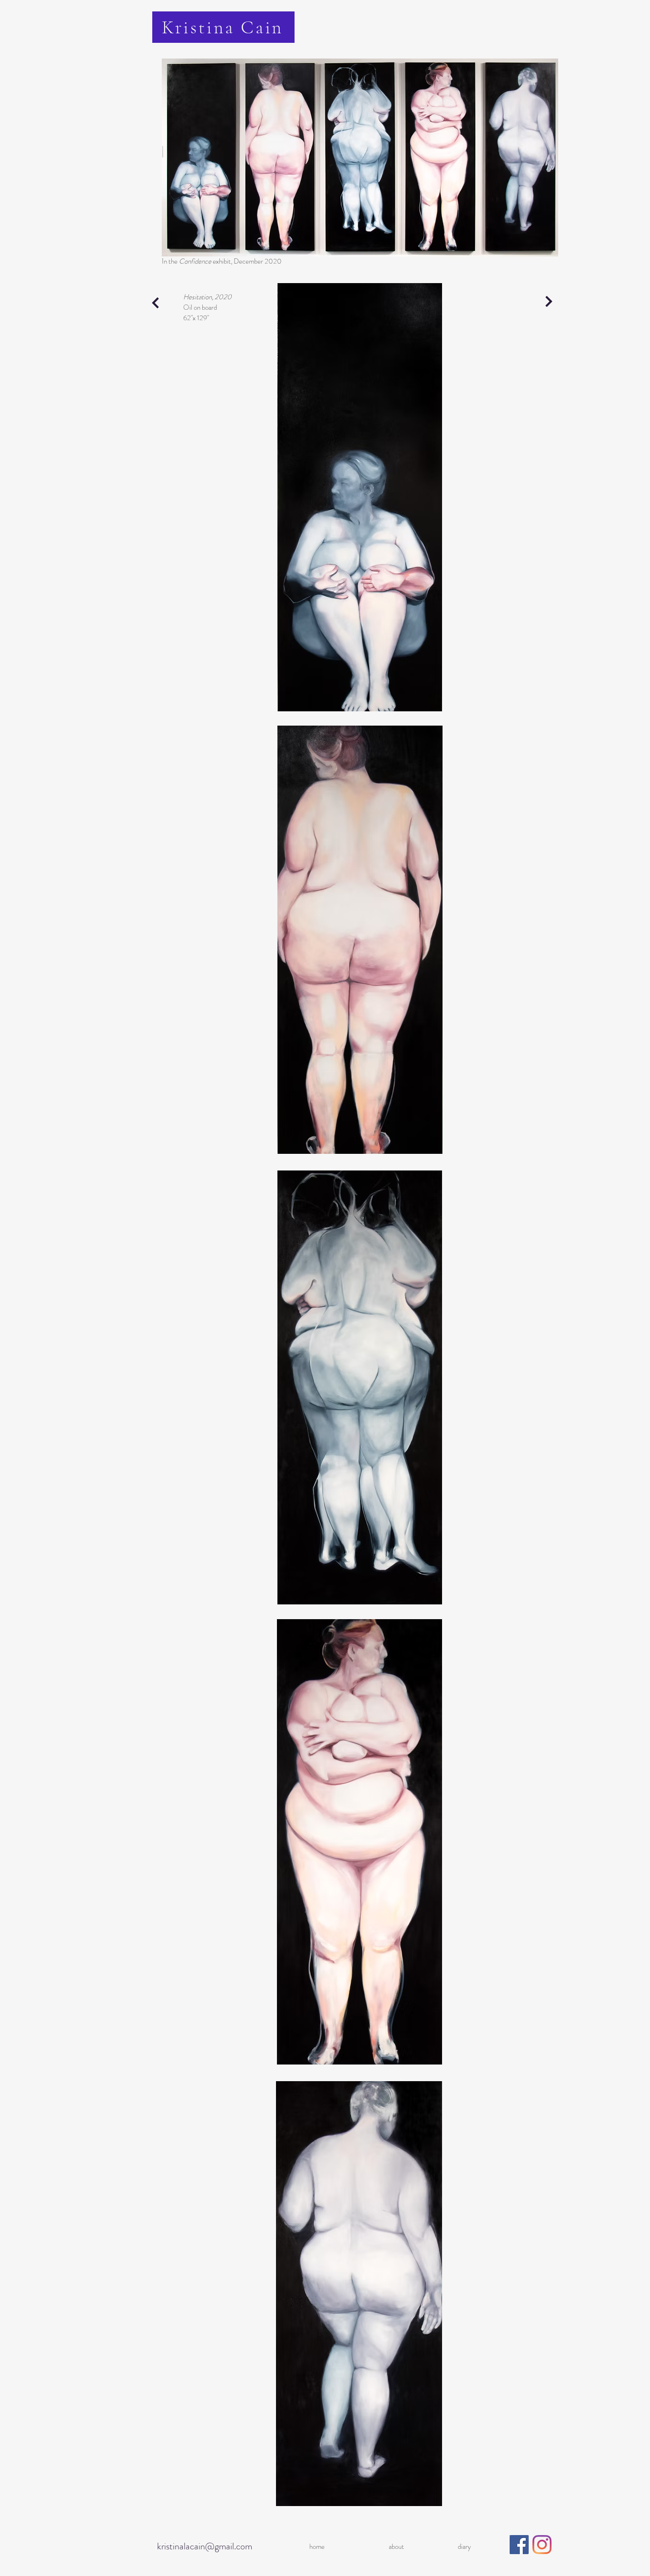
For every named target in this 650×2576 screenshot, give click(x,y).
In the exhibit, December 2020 (222, 261)
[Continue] (156, 303)
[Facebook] (519, 2545)
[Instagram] (542, 2545)
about (396, 2547)
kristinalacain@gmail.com (205, 2546)
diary (464, 2547)
